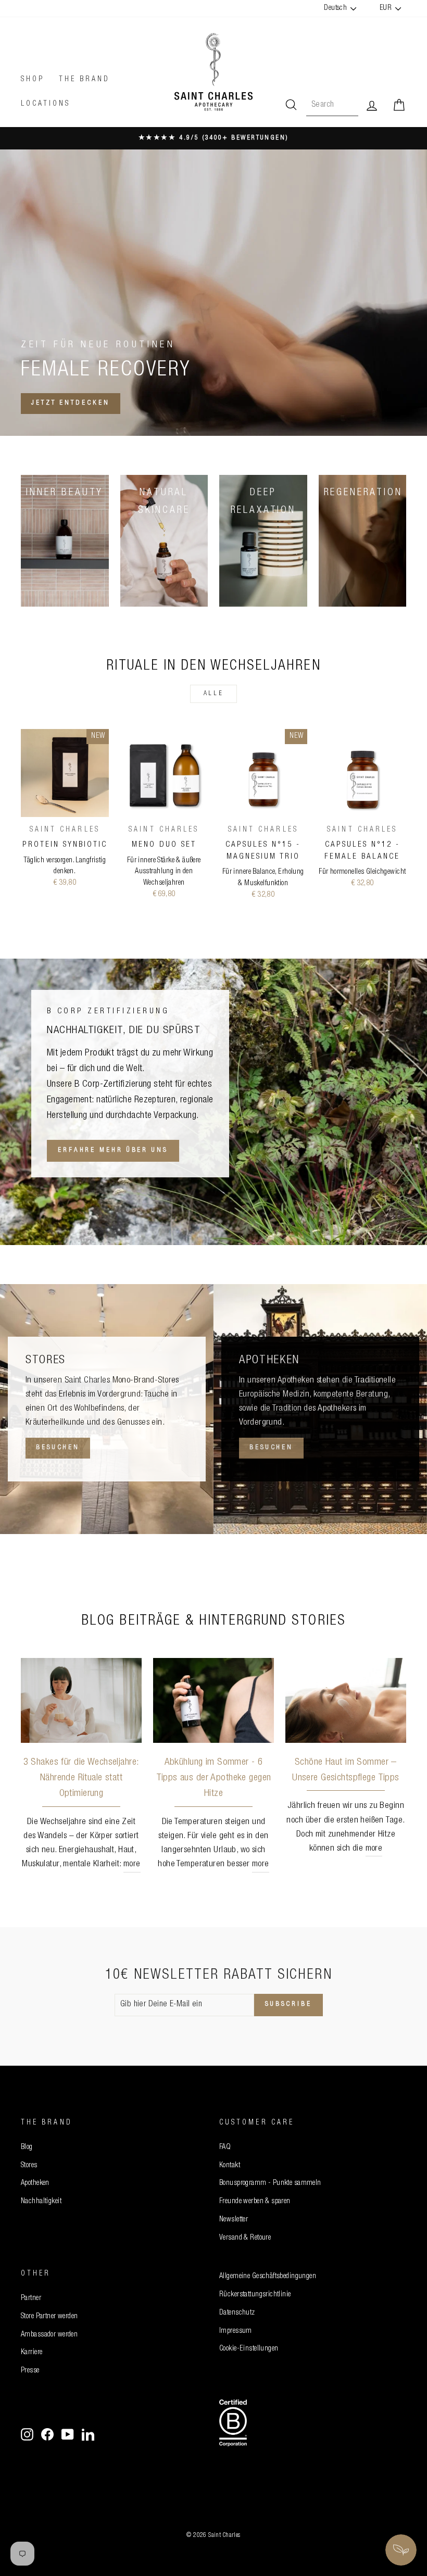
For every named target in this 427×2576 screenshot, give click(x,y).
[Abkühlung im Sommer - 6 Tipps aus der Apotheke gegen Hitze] (213, 1700)
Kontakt (230, 2166)
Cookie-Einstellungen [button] (249, 2349)
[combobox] (332, 106)
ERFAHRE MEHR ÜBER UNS (113, 1151)
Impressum (236, 2331)
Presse (30, 2371)
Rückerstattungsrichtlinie (255, 2295)
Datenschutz (237, 2313)
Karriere (32, 2353)
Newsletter (234, 2220)
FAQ (225, 2147)
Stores (29, 2166)
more (132, 1864)
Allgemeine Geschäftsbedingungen (268, 2277)
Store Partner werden (49, 2317)
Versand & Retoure (245, 2238)
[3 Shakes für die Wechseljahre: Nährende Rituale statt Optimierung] (81, 1700)
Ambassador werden (49, 2335)
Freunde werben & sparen (255, 2202)
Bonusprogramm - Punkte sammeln (270, 2183)
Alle (213, 694)
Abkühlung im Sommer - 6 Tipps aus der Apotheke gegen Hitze (214, 1778)
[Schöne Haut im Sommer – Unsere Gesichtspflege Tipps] (346, 1700)
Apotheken (35, 2183)
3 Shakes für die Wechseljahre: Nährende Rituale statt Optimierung (81, 1778)
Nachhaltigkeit (41, 2202)
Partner (31, 2298)
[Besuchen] (107, 1409)
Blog (27, 2147)
